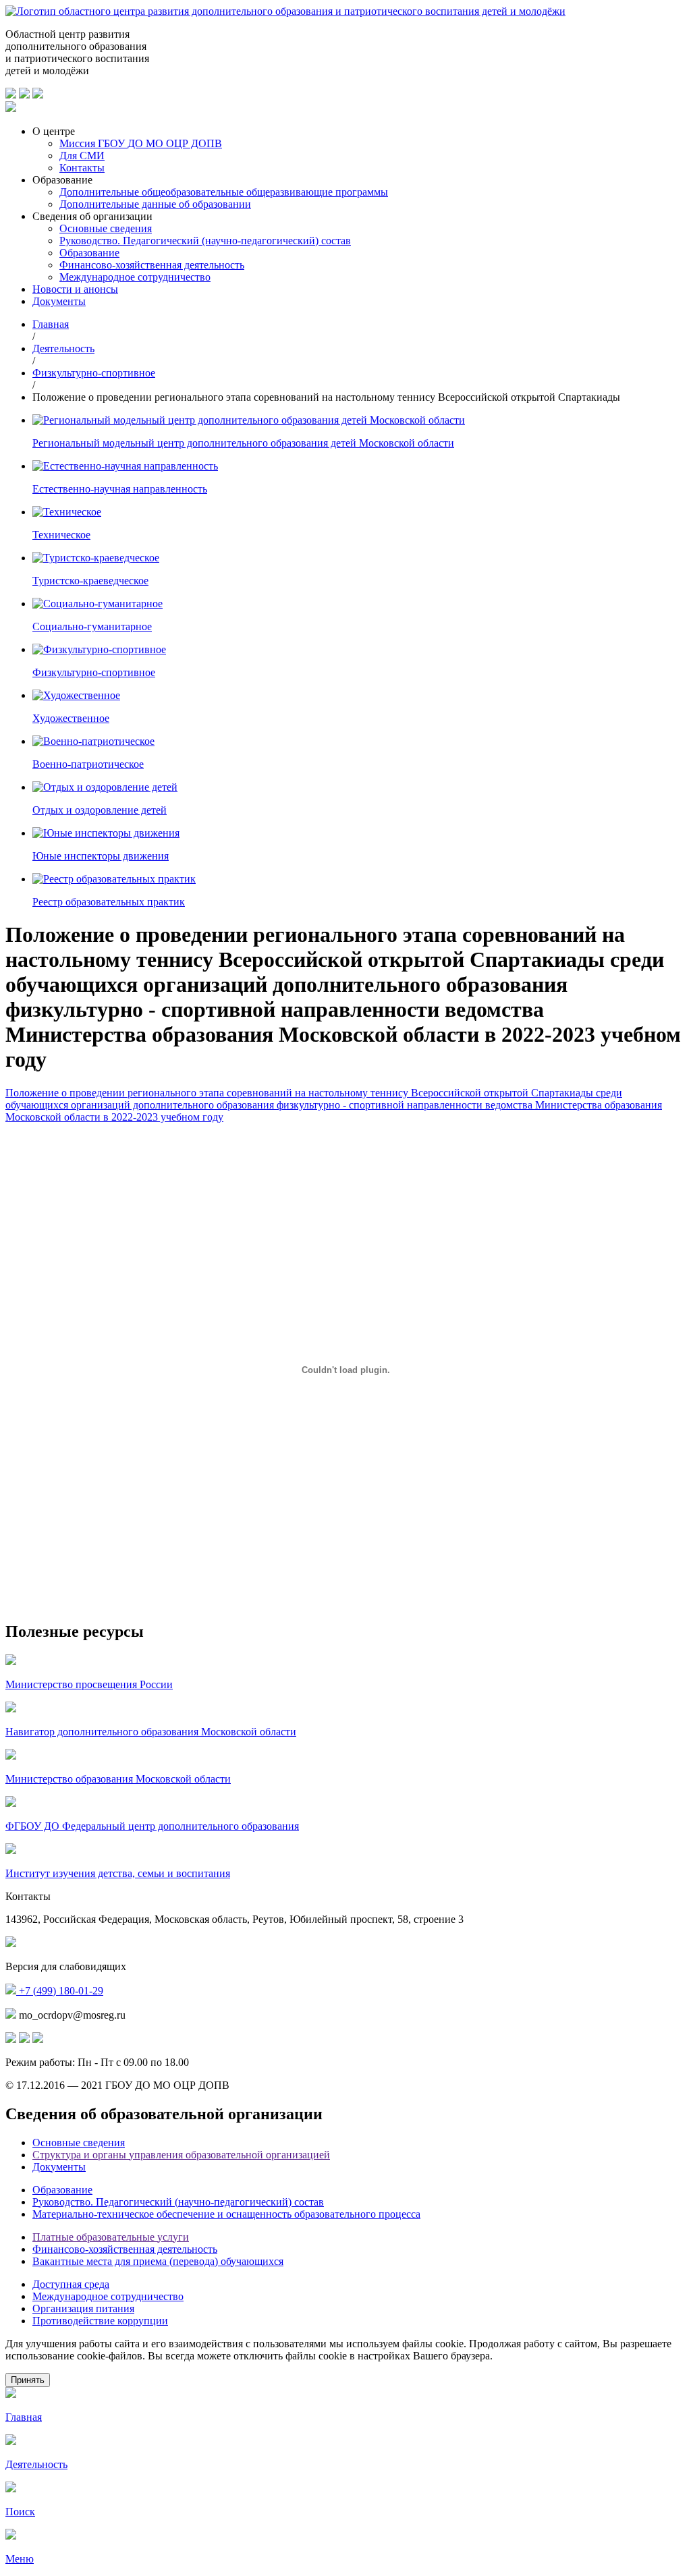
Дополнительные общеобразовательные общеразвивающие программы (224, 192)
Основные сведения (106, 228)
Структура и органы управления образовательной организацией (181, 2155)
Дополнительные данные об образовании (155, 204)
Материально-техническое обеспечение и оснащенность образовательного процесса (226, 2214)
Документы (59, 301)
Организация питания (83, 2308)
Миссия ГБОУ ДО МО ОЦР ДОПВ (141, 143)
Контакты (82, 168)
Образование (89, 253)
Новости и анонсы (75, 289)
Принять (28, 2380)
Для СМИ (82, 156)
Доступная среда (71, 2284)
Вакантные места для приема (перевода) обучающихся (158, 2261)
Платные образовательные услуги (111, 2237)
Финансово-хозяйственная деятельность (152, 265)
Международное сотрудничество (135, 277)
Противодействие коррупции (100, 2321)
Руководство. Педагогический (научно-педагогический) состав (205, 241)
